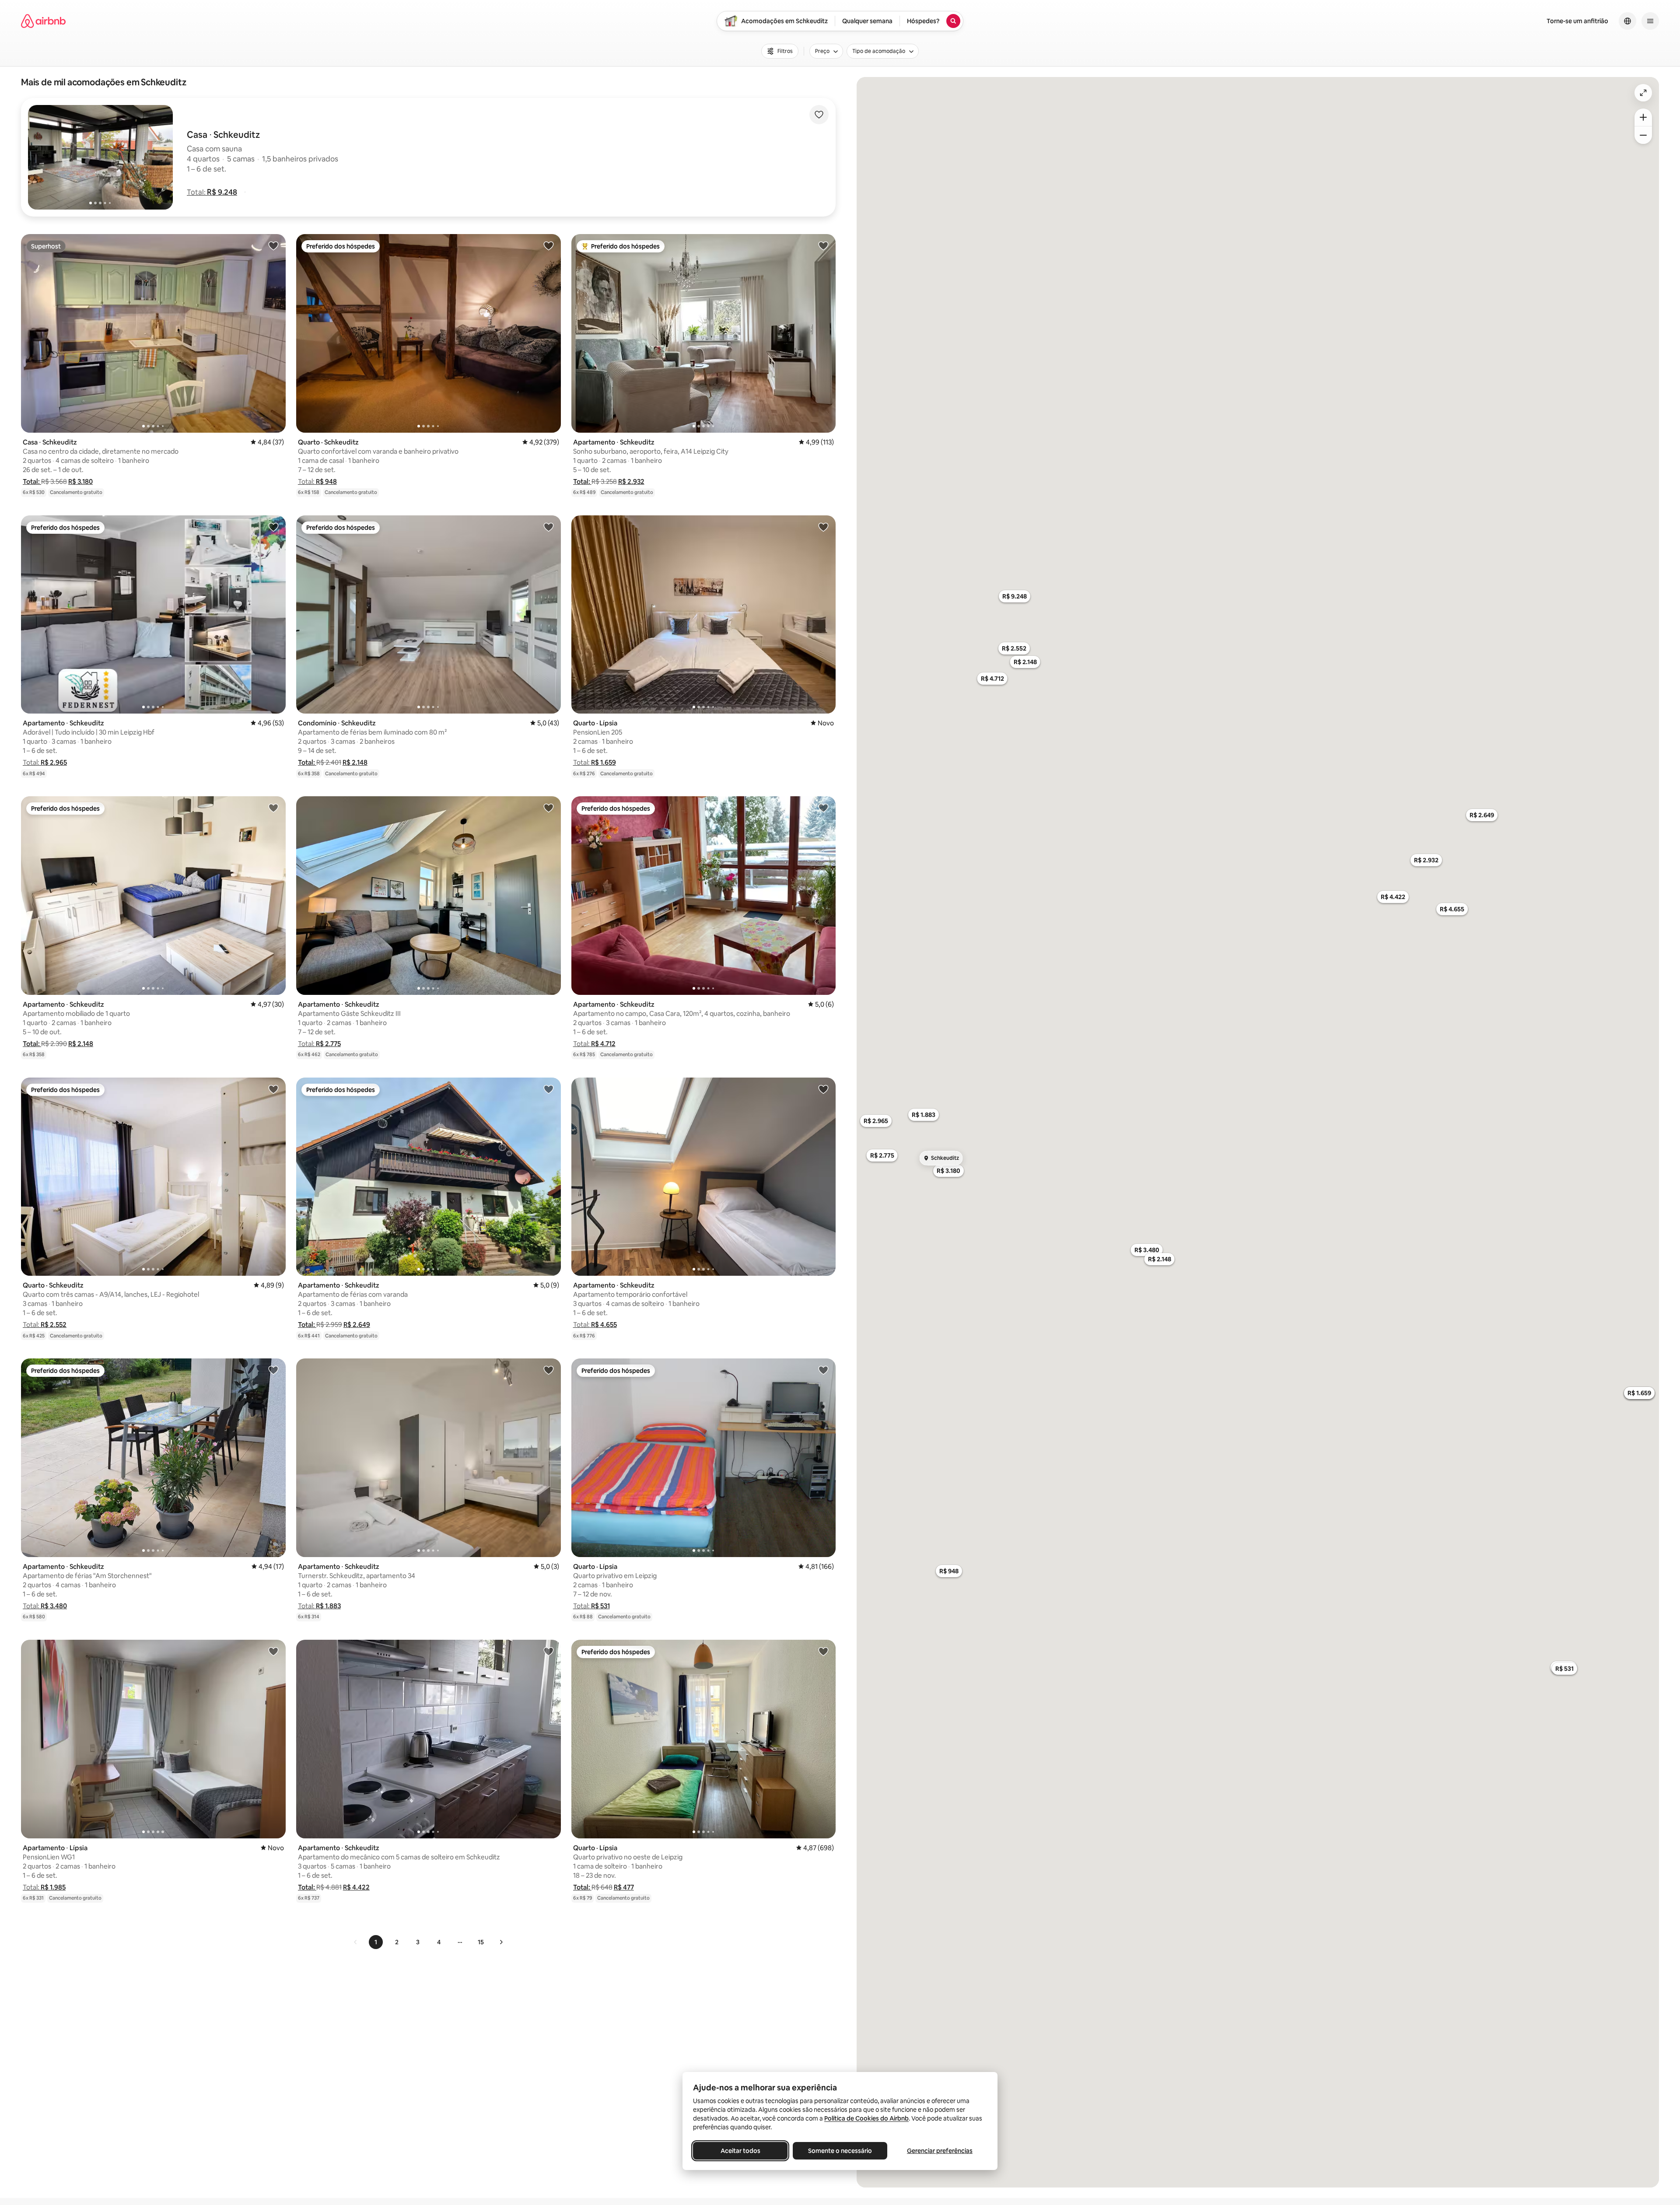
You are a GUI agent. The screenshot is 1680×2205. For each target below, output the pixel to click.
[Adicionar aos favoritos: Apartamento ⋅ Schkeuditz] (823, 245)
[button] (212, 192)
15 (481, 1942)
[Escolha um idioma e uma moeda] (1627, 21)
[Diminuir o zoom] (1643, 135)
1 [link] (376, 1942)
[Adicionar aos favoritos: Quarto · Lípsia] (823, 527)
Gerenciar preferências (940, 2151)
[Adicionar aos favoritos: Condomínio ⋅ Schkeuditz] (549, 527)
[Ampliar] (1643, 117)
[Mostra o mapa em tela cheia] (1643, 93)
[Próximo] (501, 1942)
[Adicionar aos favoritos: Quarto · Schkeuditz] (549, 245)
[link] (356, 1942)
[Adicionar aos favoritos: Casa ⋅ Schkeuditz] (273, 245)
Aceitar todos (740, 2151)
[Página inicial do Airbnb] (43, 21)
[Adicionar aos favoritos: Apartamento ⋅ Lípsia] (273, 1651)
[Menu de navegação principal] (1650, 21)
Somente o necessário (840, 2151)
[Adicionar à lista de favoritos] (819, 115)
